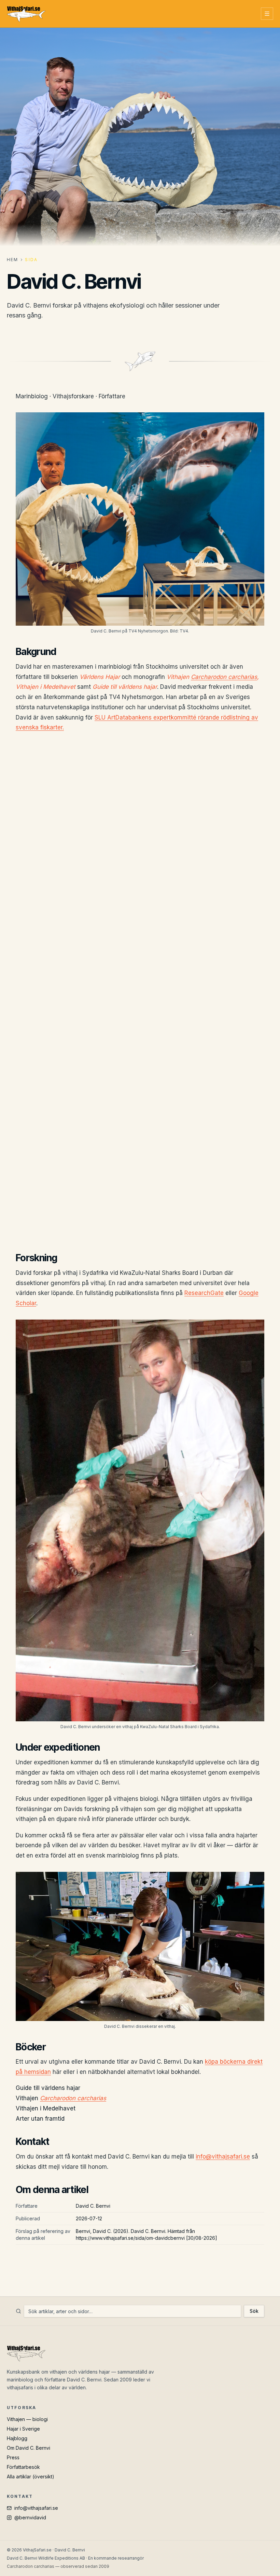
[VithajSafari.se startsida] (26, 14)
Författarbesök (23, 2467)
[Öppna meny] (267, 14)
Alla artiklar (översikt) (31, 2477)
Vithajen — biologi (27, 2419)
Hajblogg (17, 2438)
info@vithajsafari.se (223, 2157)
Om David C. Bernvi (29, 2448)
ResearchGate (204, 1293)
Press (13, 2457)
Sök (254, 2311)
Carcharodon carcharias (224, 677)
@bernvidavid (30, 2517)
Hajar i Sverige (23, 2429)
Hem (12, 260)
